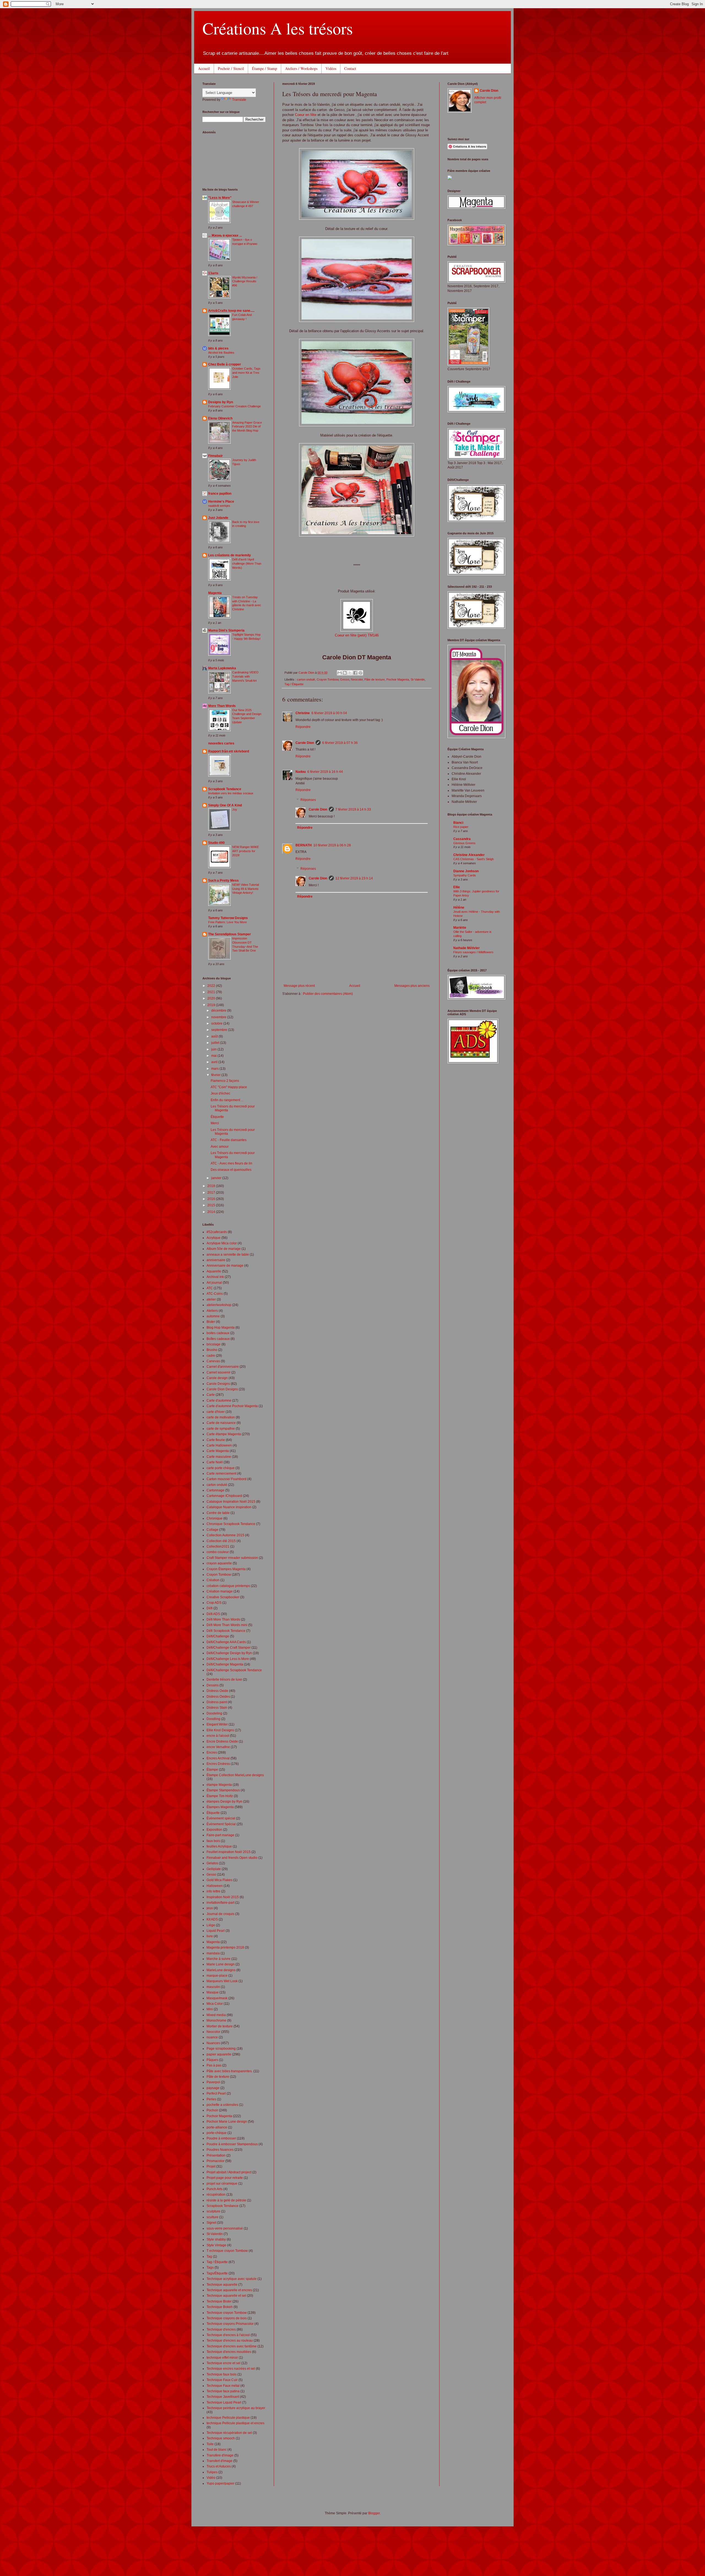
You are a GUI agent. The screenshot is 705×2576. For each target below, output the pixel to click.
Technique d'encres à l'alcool (228, 2335)
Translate (239, 100)
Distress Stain (217, 1708)
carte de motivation (221, 1417)
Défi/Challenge (218, 1636)
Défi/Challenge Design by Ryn (229, 1653)
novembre (219, 1017)
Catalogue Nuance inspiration (229, 1507)
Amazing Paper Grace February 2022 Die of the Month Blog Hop (247, 427)
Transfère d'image (220, 2455)
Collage (212, 1530)
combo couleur (218, 1552)
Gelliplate (214, 1869)
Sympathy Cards (465, 875)
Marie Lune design (221, 1964)
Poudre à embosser (221, 2138)
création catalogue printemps (228, 1586)
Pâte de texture (375, 679)
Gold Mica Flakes (219, 1880)
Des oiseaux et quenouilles (231, 1170)
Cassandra (462, 839)
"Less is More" (220, 198)
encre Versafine (218, 1747)
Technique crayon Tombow (227, 2313)
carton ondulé (306, 679)
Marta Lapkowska (222, 668)
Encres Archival (218, 1758)
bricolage (214, 1344)
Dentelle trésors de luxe (224, 1680)
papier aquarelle (219, 2054)
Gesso (345, 679)
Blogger (374, 2513)
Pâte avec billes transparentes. (230, 2071)
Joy (235, 809)
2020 (212, 998)
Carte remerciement (221, 1473)
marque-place (217, 1976)
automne (213, 1316)
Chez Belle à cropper (225, 364)
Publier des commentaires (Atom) (328, 994)
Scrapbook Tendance (225, 789)
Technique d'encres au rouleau (230, 2341)
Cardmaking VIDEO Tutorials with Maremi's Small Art (245, 676)
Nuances (213, 2043)
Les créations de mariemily (230, 555)
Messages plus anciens (412, 986)
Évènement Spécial (221, 1824)
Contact (350, 68)
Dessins (213, 1685)
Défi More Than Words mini (227, 1625)
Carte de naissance (221, 1423)
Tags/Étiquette (217, 2273)
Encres (212, 1752)
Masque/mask (217, 1998)
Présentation (216, 2155)
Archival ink (215, 1277)
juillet (216, 1043)
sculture (212, 2217)
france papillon (220, 494)
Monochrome (216, 2020)
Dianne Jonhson (466, 871)
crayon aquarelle (219, 1563)
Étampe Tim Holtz (220, 1796)
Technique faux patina (223, 2391)
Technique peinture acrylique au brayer (236, 2408)
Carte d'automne (219, 1401)
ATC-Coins (215, 1294)
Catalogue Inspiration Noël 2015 (231, 1502)
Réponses (308, 800)
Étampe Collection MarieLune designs (235, 1775)
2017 (212, 1193)
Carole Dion (305, 743)
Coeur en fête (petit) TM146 (357, 635)
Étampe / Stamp (265, 68)
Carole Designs (218, 1384)
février (216, 1075)
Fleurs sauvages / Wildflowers (473, 952)
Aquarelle (214, 1271)
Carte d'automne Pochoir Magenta (232, 1406)
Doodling (213, 1719)
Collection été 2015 (221, 1541)
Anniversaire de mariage (225, 1266)
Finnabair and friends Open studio (232, 1858)
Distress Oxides (218, 1697)
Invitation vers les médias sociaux (231, 793)
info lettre (213, 1891)
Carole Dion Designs (222, 1389)
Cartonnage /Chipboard (224, 1496)
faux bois (213, 1841)
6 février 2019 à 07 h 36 (340, 743)
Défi (210, 1608)
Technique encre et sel (223, 2363)
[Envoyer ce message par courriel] (340, 673)
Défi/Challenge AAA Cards (226, 1642)
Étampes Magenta (220, 1807)
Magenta (215, 593)
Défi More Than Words (223, 1619)
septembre (220, 1030)
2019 (212, 1005)
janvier (217, 1178)
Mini (210, 2009)
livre (210, 1936)
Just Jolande (218, 518)
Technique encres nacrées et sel (231, 2369)
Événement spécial (221, 1818)
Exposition (214, 1830)
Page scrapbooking (221, 2049)
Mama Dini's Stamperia (226, 630)
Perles (211, 2099)
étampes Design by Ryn (224, 1802)
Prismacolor (215, 2161)
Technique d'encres (221, 2329)
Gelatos (212, 1863)
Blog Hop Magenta (221, 1328)
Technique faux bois (222, 2374)
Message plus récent (299, 986)
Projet (211, 2166)
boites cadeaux (218, 1333)
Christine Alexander (469, 855)
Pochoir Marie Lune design (227, 2122)
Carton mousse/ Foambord (227, 1479)
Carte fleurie (216, 1440)
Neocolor (357, 679)
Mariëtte (460, 928)
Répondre (303, 727)
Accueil (204, 68)
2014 (212, 1212)
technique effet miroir (222, 2358)
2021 (212, 992)
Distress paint (217, 1702)
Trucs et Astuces (219, 2466)
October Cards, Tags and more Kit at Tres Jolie (246, 373)
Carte (211, 1395)
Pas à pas (214, 2065)
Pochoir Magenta (398, 679)
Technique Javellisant (223, 2397)
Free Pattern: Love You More (227, 922)
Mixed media (216, 2015)
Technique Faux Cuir (222, 2380)
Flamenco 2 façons (225, 1081)
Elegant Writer (217, 1724)
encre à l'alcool (218, 1736)
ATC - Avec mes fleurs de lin (231, 1163)
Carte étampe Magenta (224, 1434)
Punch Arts (215, 2189)
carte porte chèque (221, 1468)
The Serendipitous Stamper (230, 934)
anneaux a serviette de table (228, 1255)
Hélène (459, 908)
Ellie (457, 887)
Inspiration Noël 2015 (223, 1897)
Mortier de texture (220, 2026)
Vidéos (331, 68)
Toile (210, 2444)
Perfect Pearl (216, 2093)
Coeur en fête (306, 115)
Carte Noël (215, 1462)
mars (215, 1069)
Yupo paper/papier (220, 2483)
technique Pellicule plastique (228, 2418)
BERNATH (304, 845)
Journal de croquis (220, 1914)
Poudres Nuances (220, 2150)
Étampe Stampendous (223, 1790)
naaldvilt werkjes (219, 506)
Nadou (301, 772)
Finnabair (215, 456)
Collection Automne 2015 (225, 1535)
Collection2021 (218, 1546)
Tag (209, 2257)
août (215, 1036)
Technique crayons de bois (227, 2318)
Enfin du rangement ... (227, 1100)
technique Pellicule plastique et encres (235, 2423)
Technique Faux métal (223, 2386)
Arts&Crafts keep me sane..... (231, 311)
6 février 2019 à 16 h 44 (325, 772)
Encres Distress (218, 1764)
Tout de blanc (217, 2450)
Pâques (212, 2060)
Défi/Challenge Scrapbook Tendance (234, 1670)
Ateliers (212, 1311)
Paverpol (213, 2082)
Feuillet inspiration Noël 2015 (229, 1852)
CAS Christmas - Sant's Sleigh (474, 859)
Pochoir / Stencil (231, 68)
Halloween (215, 1886)
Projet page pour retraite (225, 2178)
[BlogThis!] (345, 673)
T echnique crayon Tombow (227, 2251)
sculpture (213, 2211)
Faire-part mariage (220, 1835)
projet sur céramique (222, 2184)
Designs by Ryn (221, 402)
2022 (212, 986)
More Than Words (222, 706)
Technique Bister (219, 2301)
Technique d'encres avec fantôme (232, 2346)
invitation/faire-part (220, 1903)
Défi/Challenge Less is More (228, 1659)
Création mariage (220, 1591)
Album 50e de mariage (224, 1249)
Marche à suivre (219, 1959)
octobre (217, 1023)
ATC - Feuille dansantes (229, 1140)
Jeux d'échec (220, 1093)
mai (214, 1056)
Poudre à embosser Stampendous (232, 2144)
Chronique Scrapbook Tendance (231, 1524)
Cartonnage (215, 1490)
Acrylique (214, 1238)
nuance (212, 2037)
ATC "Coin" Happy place (229, 1087)
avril (215, 1062)
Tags (210, 2268)
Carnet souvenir (219, 1372)
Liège (211, 1925)
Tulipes (212, 2472)
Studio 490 (216, 843)
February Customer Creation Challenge (234, 406)
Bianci (458, 823)
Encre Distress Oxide (222, 1741)
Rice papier (461, 827)
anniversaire (216, 1260)
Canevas (213, 1361)
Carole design (217, 1378)
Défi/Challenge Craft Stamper (229, 1648)
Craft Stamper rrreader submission (232, 1558)
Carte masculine (219, 1457)
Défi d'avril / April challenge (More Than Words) (247, 564)
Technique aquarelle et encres (229, 2290)
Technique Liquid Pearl (224, 2402)
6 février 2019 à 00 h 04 (329, 713)
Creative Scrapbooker (223, 1597)
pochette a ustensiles (222, 2105)
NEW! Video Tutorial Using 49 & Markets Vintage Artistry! (246, 889)
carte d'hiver (216, 1412)
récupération (216, 2195)
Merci (215, 1123)
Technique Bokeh (220, 2307)
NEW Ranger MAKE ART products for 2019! (246, 851)
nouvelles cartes (221, 743)
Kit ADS (212, 1919)
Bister (211, 1322)
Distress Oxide (217, 1691)
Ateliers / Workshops (301, 68)
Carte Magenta (218, 1451)
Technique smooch (221, 2438)
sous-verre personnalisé (225, 2228)
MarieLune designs (221, 1970)
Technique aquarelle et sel (226, 2296)
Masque (213, 1992)
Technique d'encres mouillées (229, 2352)
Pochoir (212, 2110)
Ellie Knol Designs (220, 1730)
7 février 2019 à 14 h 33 (353, 809)
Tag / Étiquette (294, 684)
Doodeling (214, 1713)
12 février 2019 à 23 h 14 (354, 878)
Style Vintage (216, 2245)
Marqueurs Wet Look (222, 1981)
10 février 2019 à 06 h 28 (332, 845)
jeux (210, 1908)
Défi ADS (213, 1614)
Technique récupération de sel (229, 2433)
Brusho (212, 1350)
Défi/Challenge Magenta (225, 1664)
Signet (211, 2223)
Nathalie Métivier (467, 948)
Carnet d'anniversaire (223, 1367)
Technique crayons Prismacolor (230, 2324)
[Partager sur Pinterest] (360, 673)
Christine (303, 713)
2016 (212, 1199)
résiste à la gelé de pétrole (226, 2200)
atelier (211, 1299)
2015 (212, 1205)
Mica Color (215, 2004)
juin (214, 1049)
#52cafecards (217, 1232)
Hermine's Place (221, 502)
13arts (213, 273)
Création (213, 1580)
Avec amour (220, 1147)
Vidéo (211, 2478)
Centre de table (218, 1513)
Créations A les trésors (278, 28)
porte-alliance (217, 2127)
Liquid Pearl (216, 1931)
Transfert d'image (219, 2461)
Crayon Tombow (328, 679)
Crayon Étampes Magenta (226, 1569)
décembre (219, 1011)
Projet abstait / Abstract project (229, 2172)
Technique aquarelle (222, 2285)
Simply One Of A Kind (225, 805)
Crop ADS (214, 1603)
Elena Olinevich (220, 418)
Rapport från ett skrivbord (229, 751)
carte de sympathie (221, 1429)
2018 (212, 1186)
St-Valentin (418, 679)
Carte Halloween (219, 1445)
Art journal (214, 1283)
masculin (213, 1987)
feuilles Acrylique (219, 1846)
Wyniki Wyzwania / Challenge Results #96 (245, 281)
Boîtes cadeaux (218, 1339)
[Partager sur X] (350, 673)
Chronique (215, 1518)
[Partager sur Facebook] (355, 673)
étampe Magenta (219, 1785)
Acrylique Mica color (222, 1243)
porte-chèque (217, 2133)
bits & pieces (218, 348)
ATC (210, 1288)
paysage (213, 2088)
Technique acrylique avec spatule (232, 2279)
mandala (213, 1953)
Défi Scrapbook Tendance (226, 1631)
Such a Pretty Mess (223, 881)
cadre (211, 1356)
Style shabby (216, 2239)
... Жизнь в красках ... (225, 235)
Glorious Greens (464, 843)
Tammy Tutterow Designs (228, 918)
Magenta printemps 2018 (225, 1947)
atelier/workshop (219, 1305)
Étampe (212, 1770)
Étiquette (217, 1117)
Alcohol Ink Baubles (221, 353)
